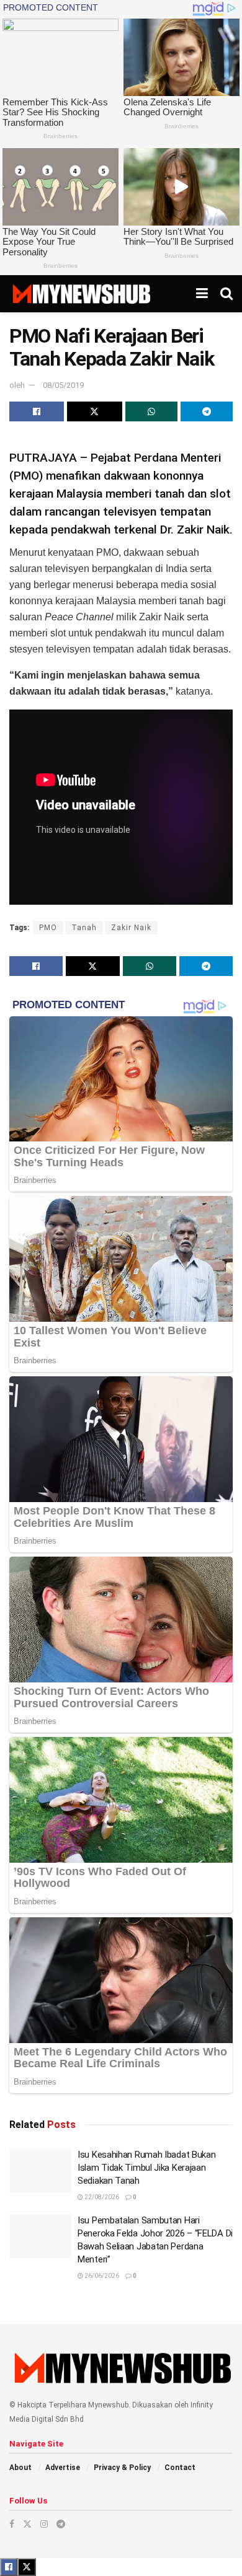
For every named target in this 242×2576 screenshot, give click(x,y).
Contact (180, 2468)
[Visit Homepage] (81, 294)
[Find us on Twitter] (27, 2524)
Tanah (84, 928)
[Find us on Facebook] (12, 2524)
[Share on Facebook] (37, 411)
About (20, 2468)
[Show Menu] (202, 294)
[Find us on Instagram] (44, 2524)
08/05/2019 (63, 385)
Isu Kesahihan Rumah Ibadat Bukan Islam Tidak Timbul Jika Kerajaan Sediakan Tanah (146, 2168)
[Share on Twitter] (94, 411)
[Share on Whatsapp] (151, 411)
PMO (48, 928)
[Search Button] (226, 294)
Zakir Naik (131, 928)
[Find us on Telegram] (61, 2524)
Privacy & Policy (122, 2468)
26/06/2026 (101, 2276)
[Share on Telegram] (207, 411)
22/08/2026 (101, 2197)
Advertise (63, 2468)
